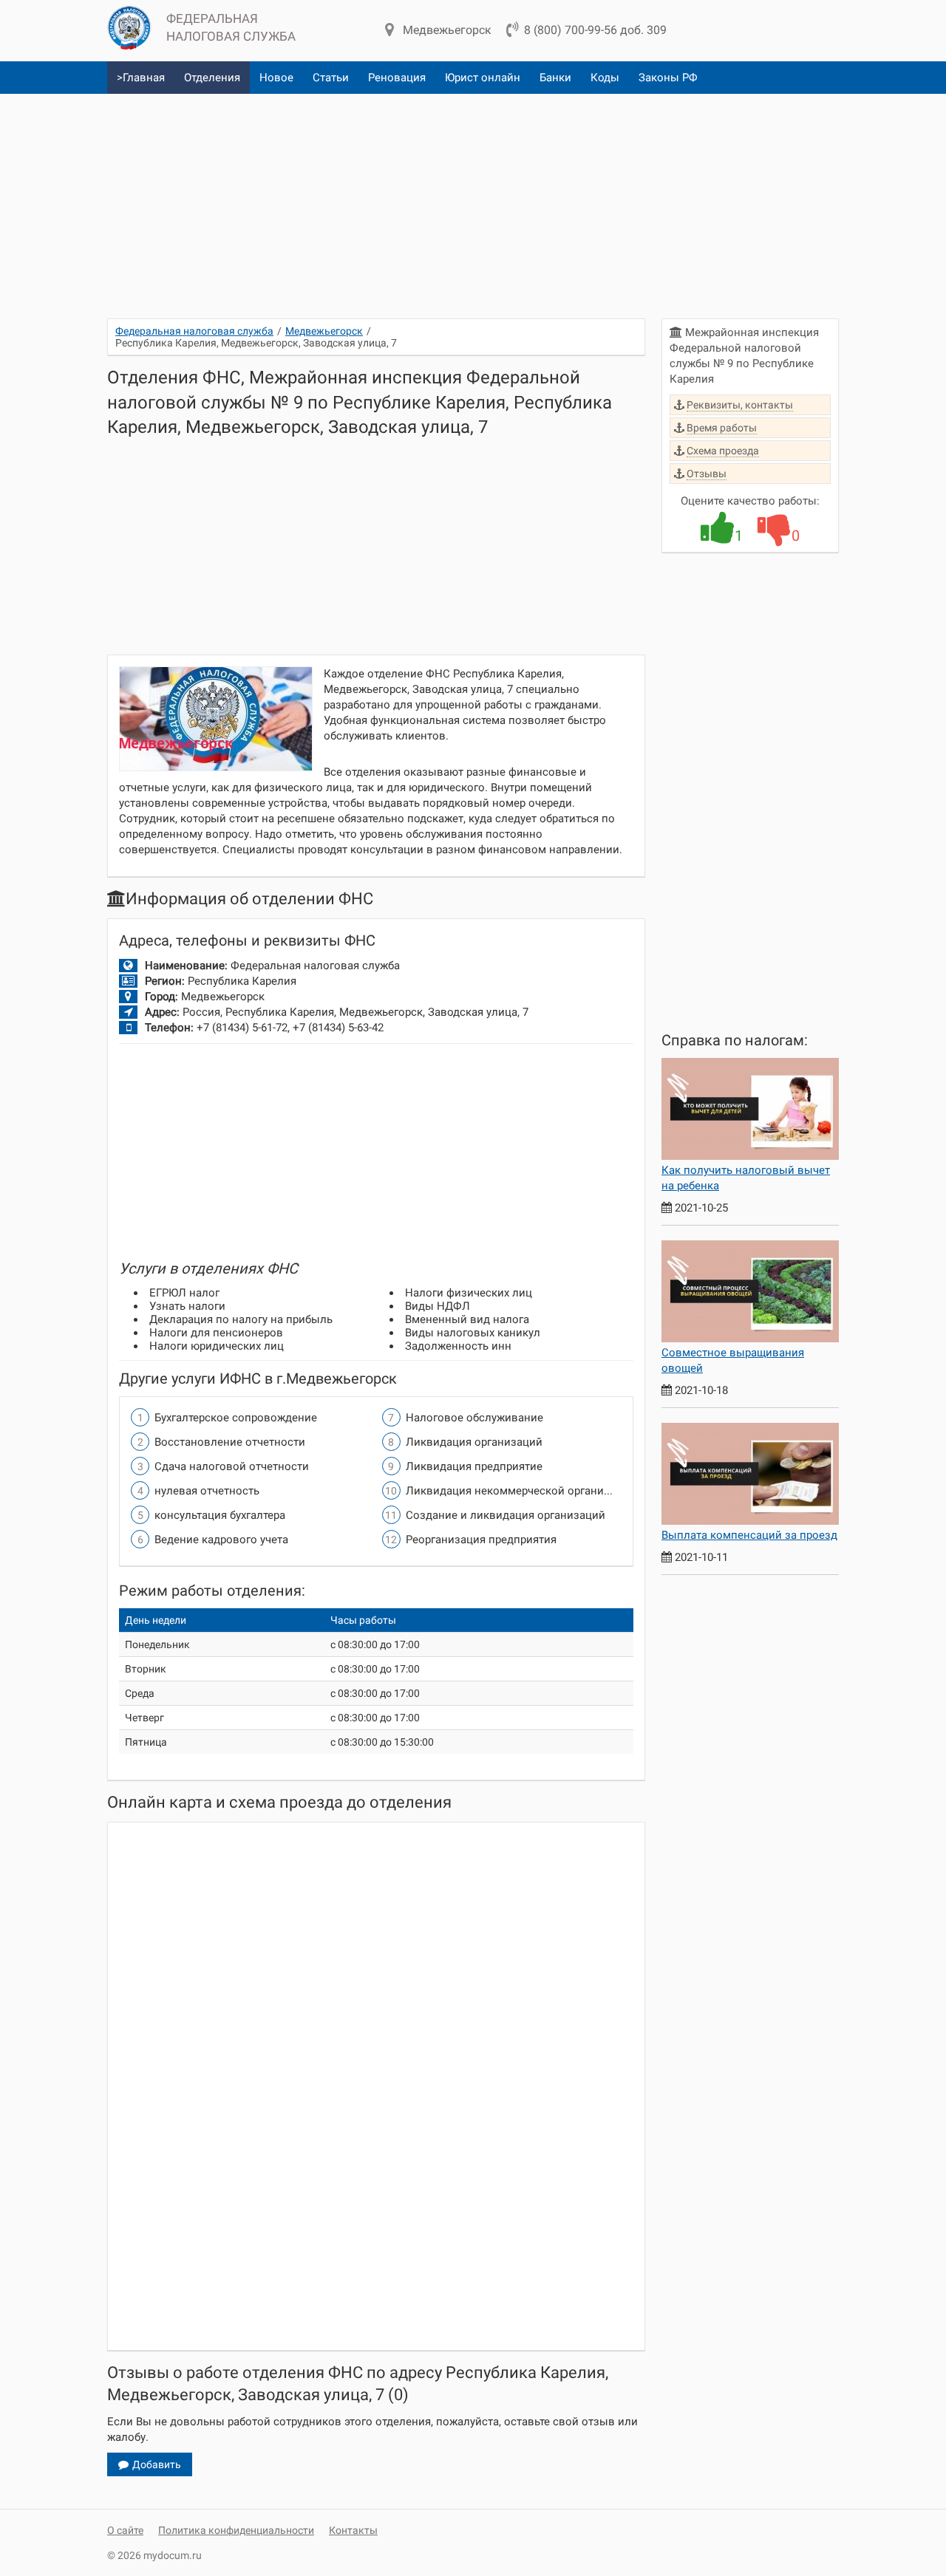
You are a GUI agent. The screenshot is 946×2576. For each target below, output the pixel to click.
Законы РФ (668, 78)
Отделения (212, 78)
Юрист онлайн (483, 78)
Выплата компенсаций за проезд (749, 1535)
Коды (605, 78)
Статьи (331, 78)
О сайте (125, 2530)
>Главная (141, 78)
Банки (555, 78)
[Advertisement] (473, 200)
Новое (276, 78)
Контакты (353, 2530)
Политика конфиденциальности (236, 2530)
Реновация (397, 78)
